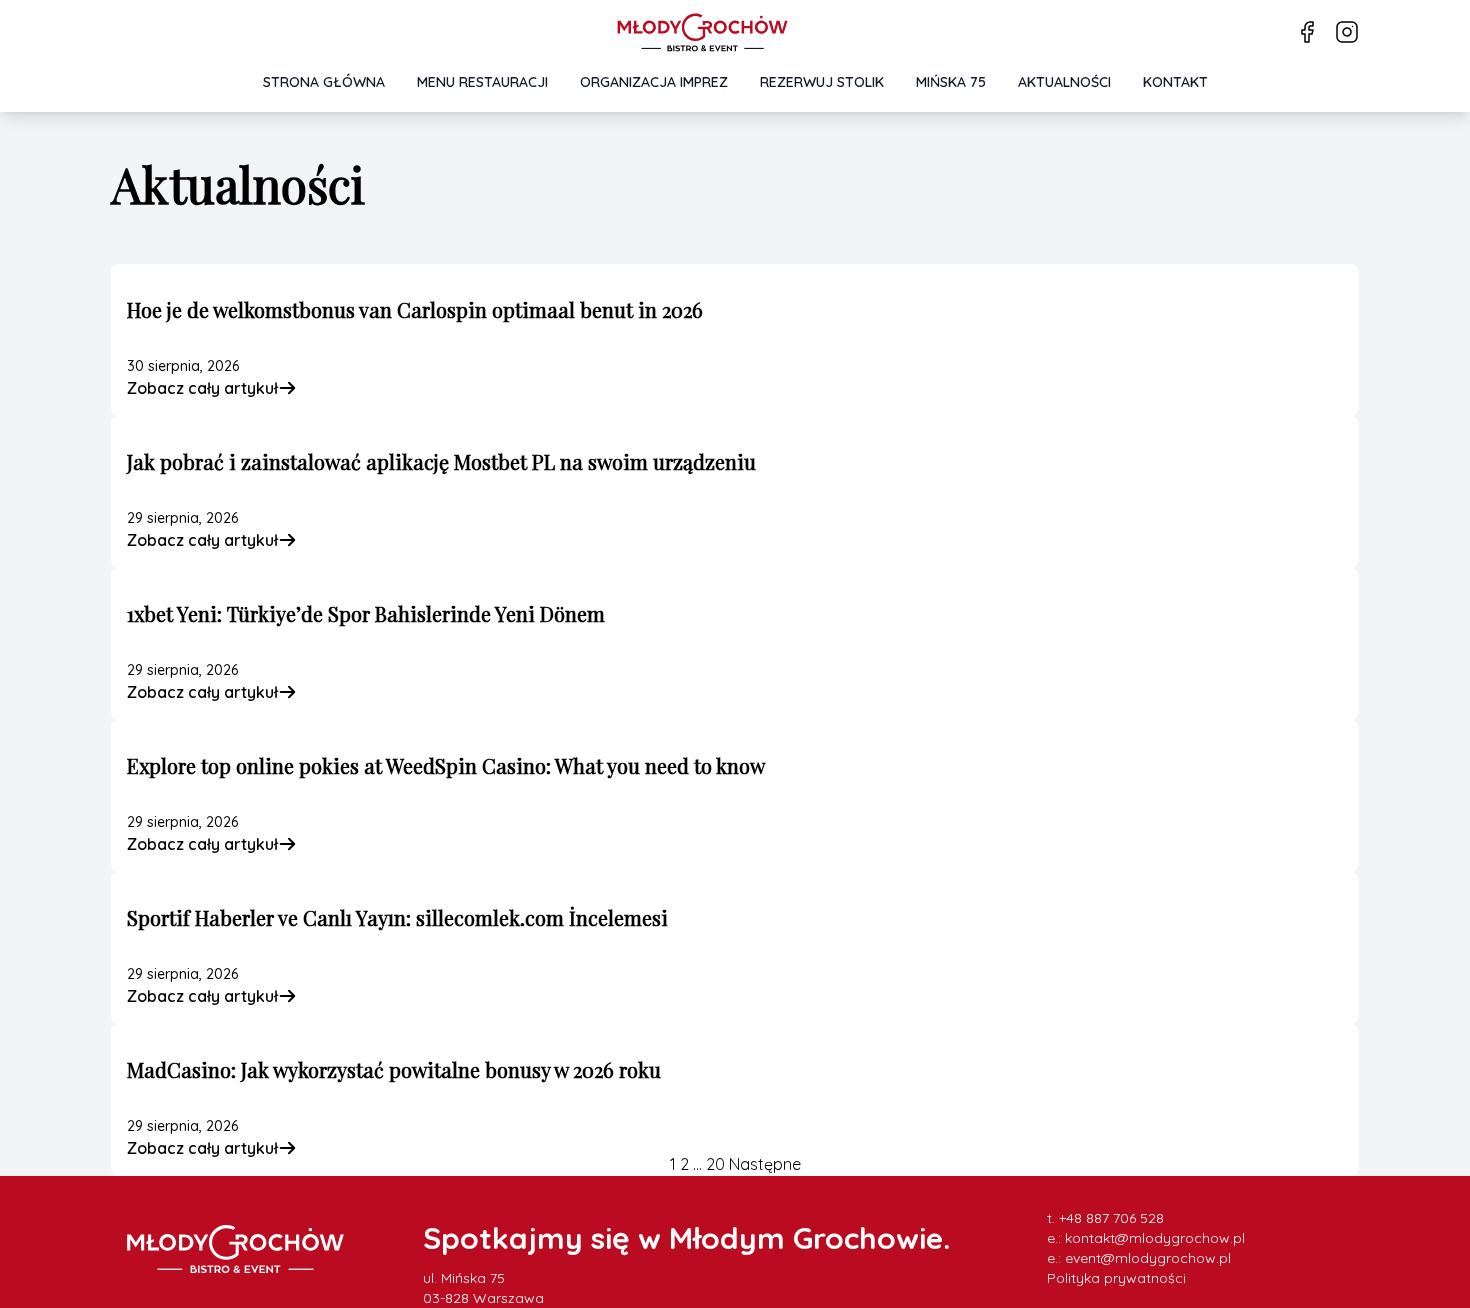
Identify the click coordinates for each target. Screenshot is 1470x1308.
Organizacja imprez (654, 82)
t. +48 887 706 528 (1105, 1218)
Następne (765, 1164)
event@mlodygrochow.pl (1148, 1258)
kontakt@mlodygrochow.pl (1155, 1238)
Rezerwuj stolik (822, 82)
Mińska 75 (951, 82)
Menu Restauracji (482, 82)
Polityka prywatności (1116, 1278)
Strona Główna (324, 82)
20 (715, 1164)
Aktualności (1064, 82)
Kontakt (1175, 82)
